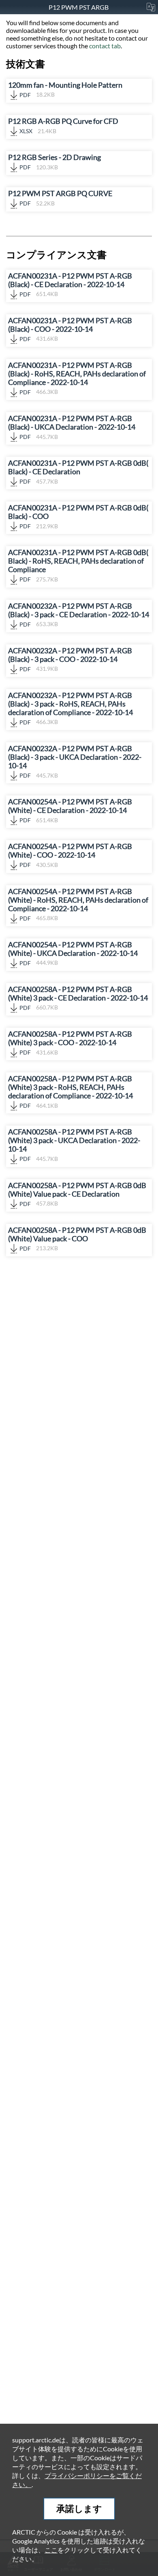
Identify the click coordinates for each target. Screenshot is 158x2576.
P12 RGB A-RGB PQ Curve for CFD (63, 126)
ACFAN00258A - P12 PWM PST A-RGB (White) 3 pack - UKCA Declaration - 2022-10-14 (74, 1145)
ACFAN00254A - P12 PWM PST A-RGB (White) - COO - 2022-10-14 (70, 855)
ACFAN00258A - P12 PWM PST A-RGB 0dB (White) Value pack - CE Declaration (77, 1194)
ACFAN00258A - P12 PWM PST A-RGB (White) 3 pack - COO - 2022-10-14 (70, 1043)
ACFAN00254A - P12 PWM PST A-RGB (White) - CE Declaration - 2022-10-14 (70, 810)
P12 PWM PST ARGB (79, 7)
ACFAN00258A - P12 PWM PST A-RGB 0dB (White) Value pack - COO (77, 1239)
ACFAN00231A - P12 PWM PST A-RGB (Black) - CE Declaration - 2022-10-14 (70, 285)
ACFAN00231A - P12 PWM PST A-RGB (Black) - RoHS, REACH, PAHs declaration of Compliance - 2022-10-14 (77, 378)
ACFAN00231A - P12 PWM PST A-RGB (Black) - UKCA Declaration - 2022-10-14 (72, 427)
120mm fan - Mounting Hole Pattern (65, 90)
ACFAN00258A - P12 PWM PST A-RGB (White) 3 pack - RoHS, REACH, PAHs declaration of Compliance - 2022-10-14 (70, 1092)
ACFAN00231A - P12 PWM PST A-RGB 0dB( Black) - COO (78, 516)
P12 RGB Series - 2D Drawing (54, 162)
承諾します (79, 2508)
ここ (51, 2550)
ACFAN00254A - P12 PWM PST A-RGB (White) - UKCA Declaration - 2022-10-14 (73, 953)
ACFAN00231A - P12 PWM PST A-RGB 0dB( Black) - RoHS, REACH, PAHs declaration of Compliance (78, 565)
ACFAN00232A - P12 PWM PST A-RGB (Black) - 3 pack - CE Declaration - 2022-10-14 (79, 615)
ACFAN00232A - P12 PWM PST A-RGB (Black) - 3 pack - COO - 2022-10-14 (70, 659)
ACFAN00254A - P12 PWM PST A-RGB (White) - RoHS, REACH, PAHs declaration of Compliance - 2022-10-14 (78, 904)
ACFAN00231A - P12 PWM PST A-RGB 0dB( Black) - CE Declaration (78, 472)
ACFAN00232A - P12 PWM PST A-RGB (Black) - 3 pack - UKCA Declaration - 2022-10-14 (75, 762)
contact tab (105, 46)
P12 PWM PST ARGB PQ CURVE (60, 198)
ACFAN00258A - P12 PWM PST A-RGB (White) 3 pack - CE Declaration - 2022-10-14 (78, 998)
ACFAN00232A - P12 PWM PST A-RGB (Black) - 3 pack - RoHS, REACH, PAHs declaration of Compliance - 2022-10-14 (70, 708)
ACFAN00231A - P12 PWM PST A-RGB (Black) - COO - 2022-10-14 (70, 329)
